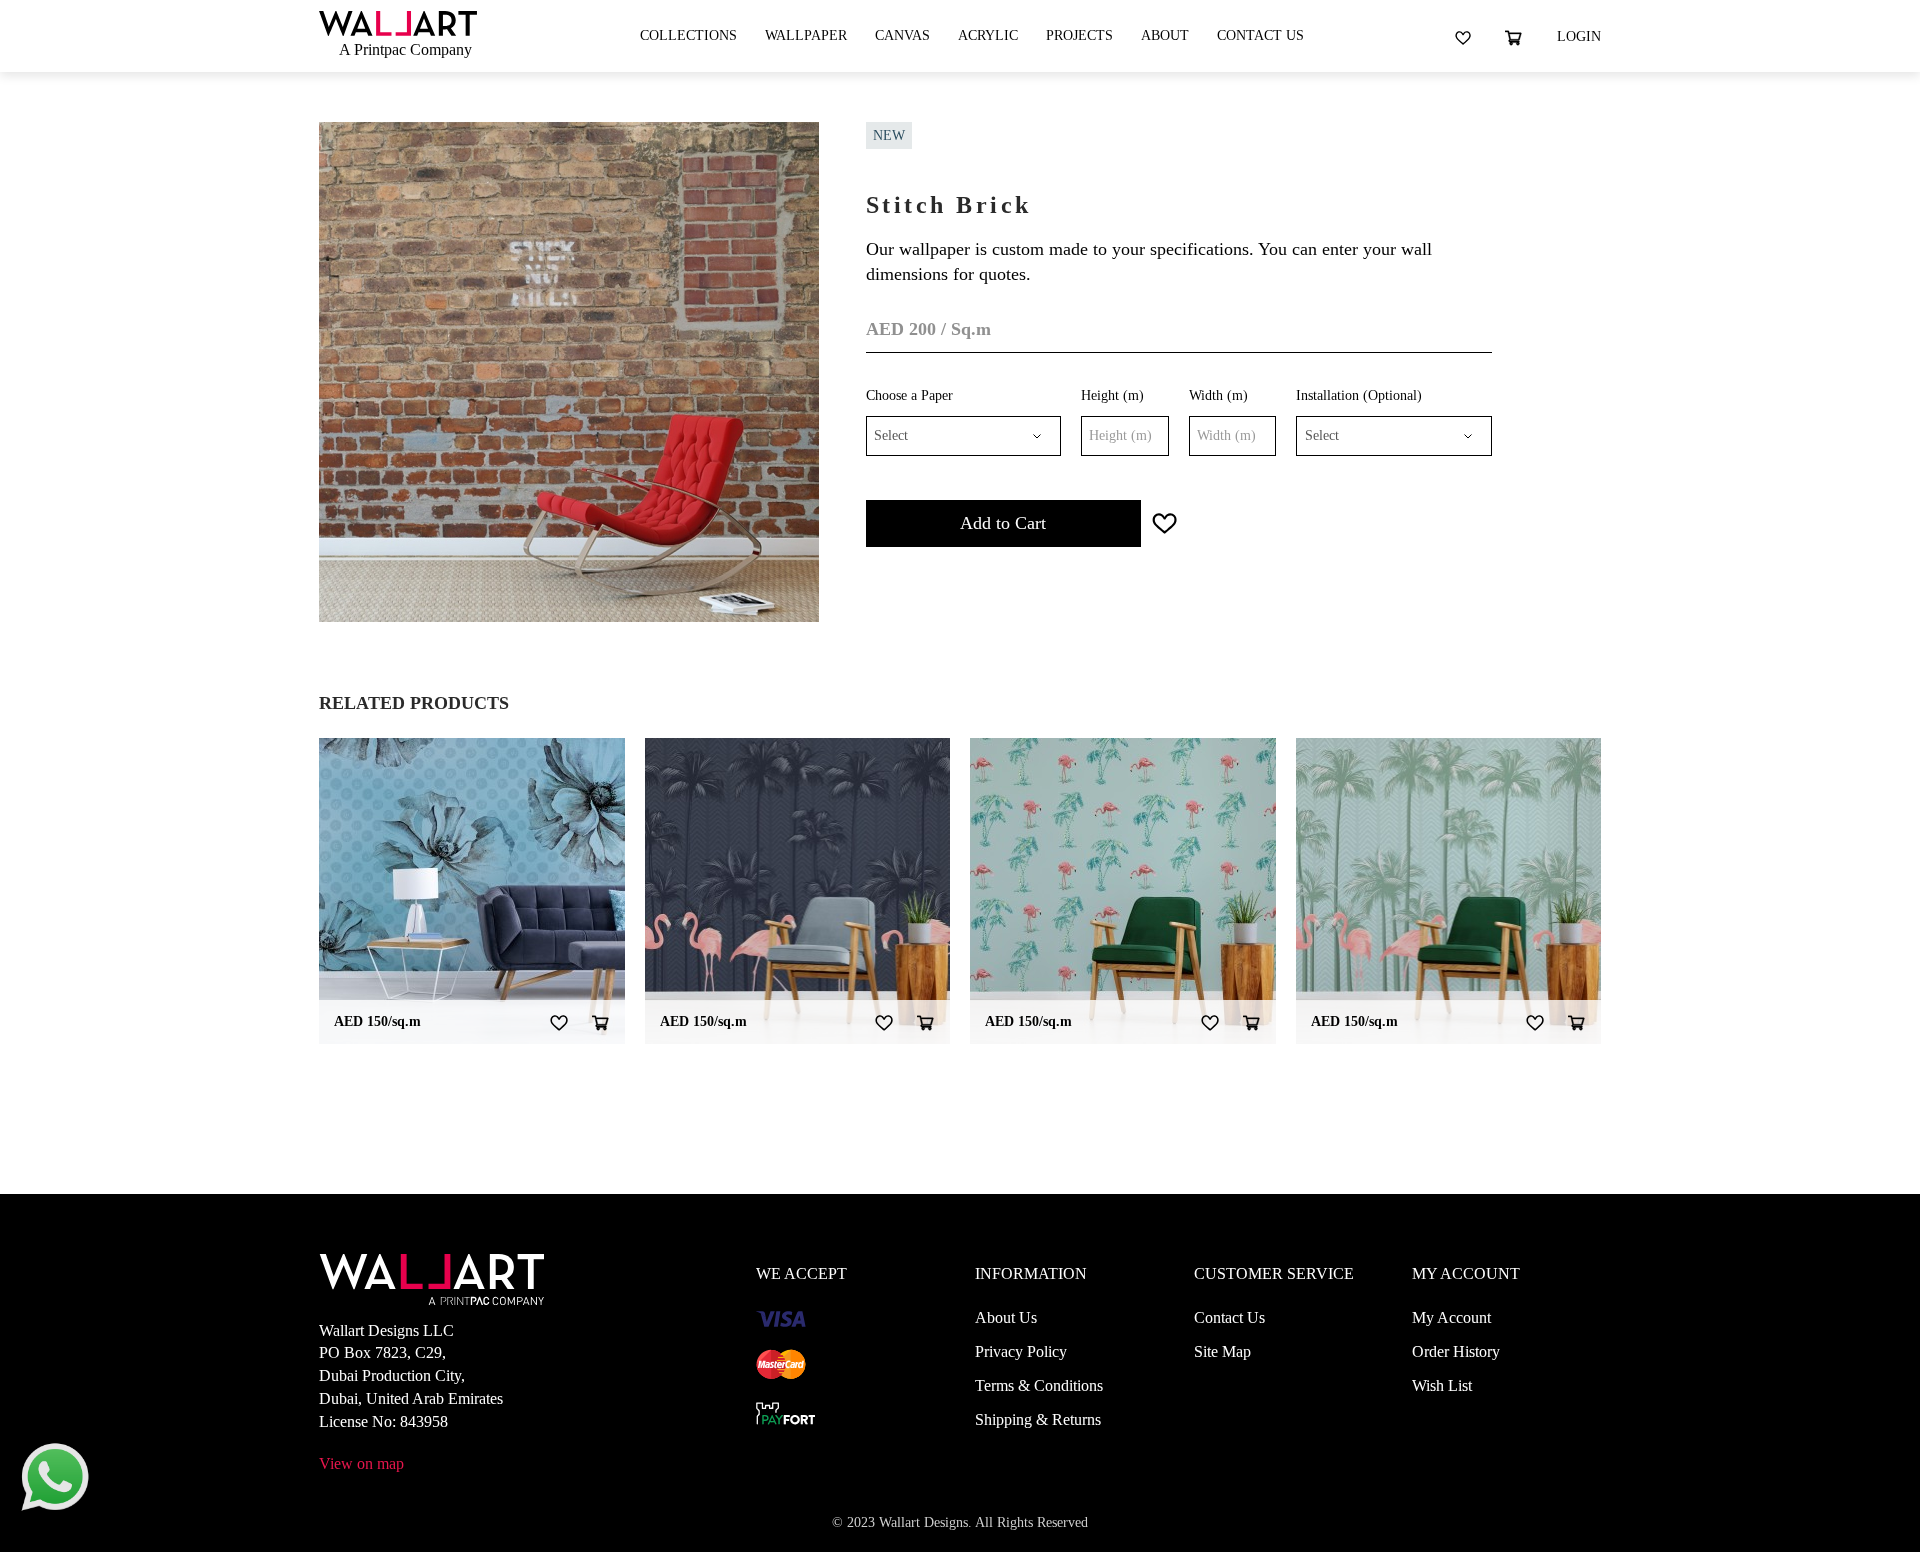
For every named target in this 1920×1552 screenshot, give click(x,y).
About (1165, 35)
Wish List (1442, 1385)
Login (1579, 36)
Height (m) (1112, 395)
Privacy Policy (1021, 1351)
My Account (1451, 1317)
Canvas (902, 35)
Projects (1079, 35)
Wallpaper (806, 35)
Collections (688, 35)
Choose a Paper (909, 395)
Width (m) (1218, 395)
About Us (1006, 1317)
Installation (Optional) (1359, 395)
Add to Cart (1003, 523)
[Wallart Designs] (398, 21)
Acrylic (988, 35)
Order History (1456, 1351)
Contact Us (1260, 35)
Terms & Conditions (1039, 1385)
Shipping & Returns (1038, 1419)
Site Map (1222, 1351)
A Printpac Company (405, 49)
